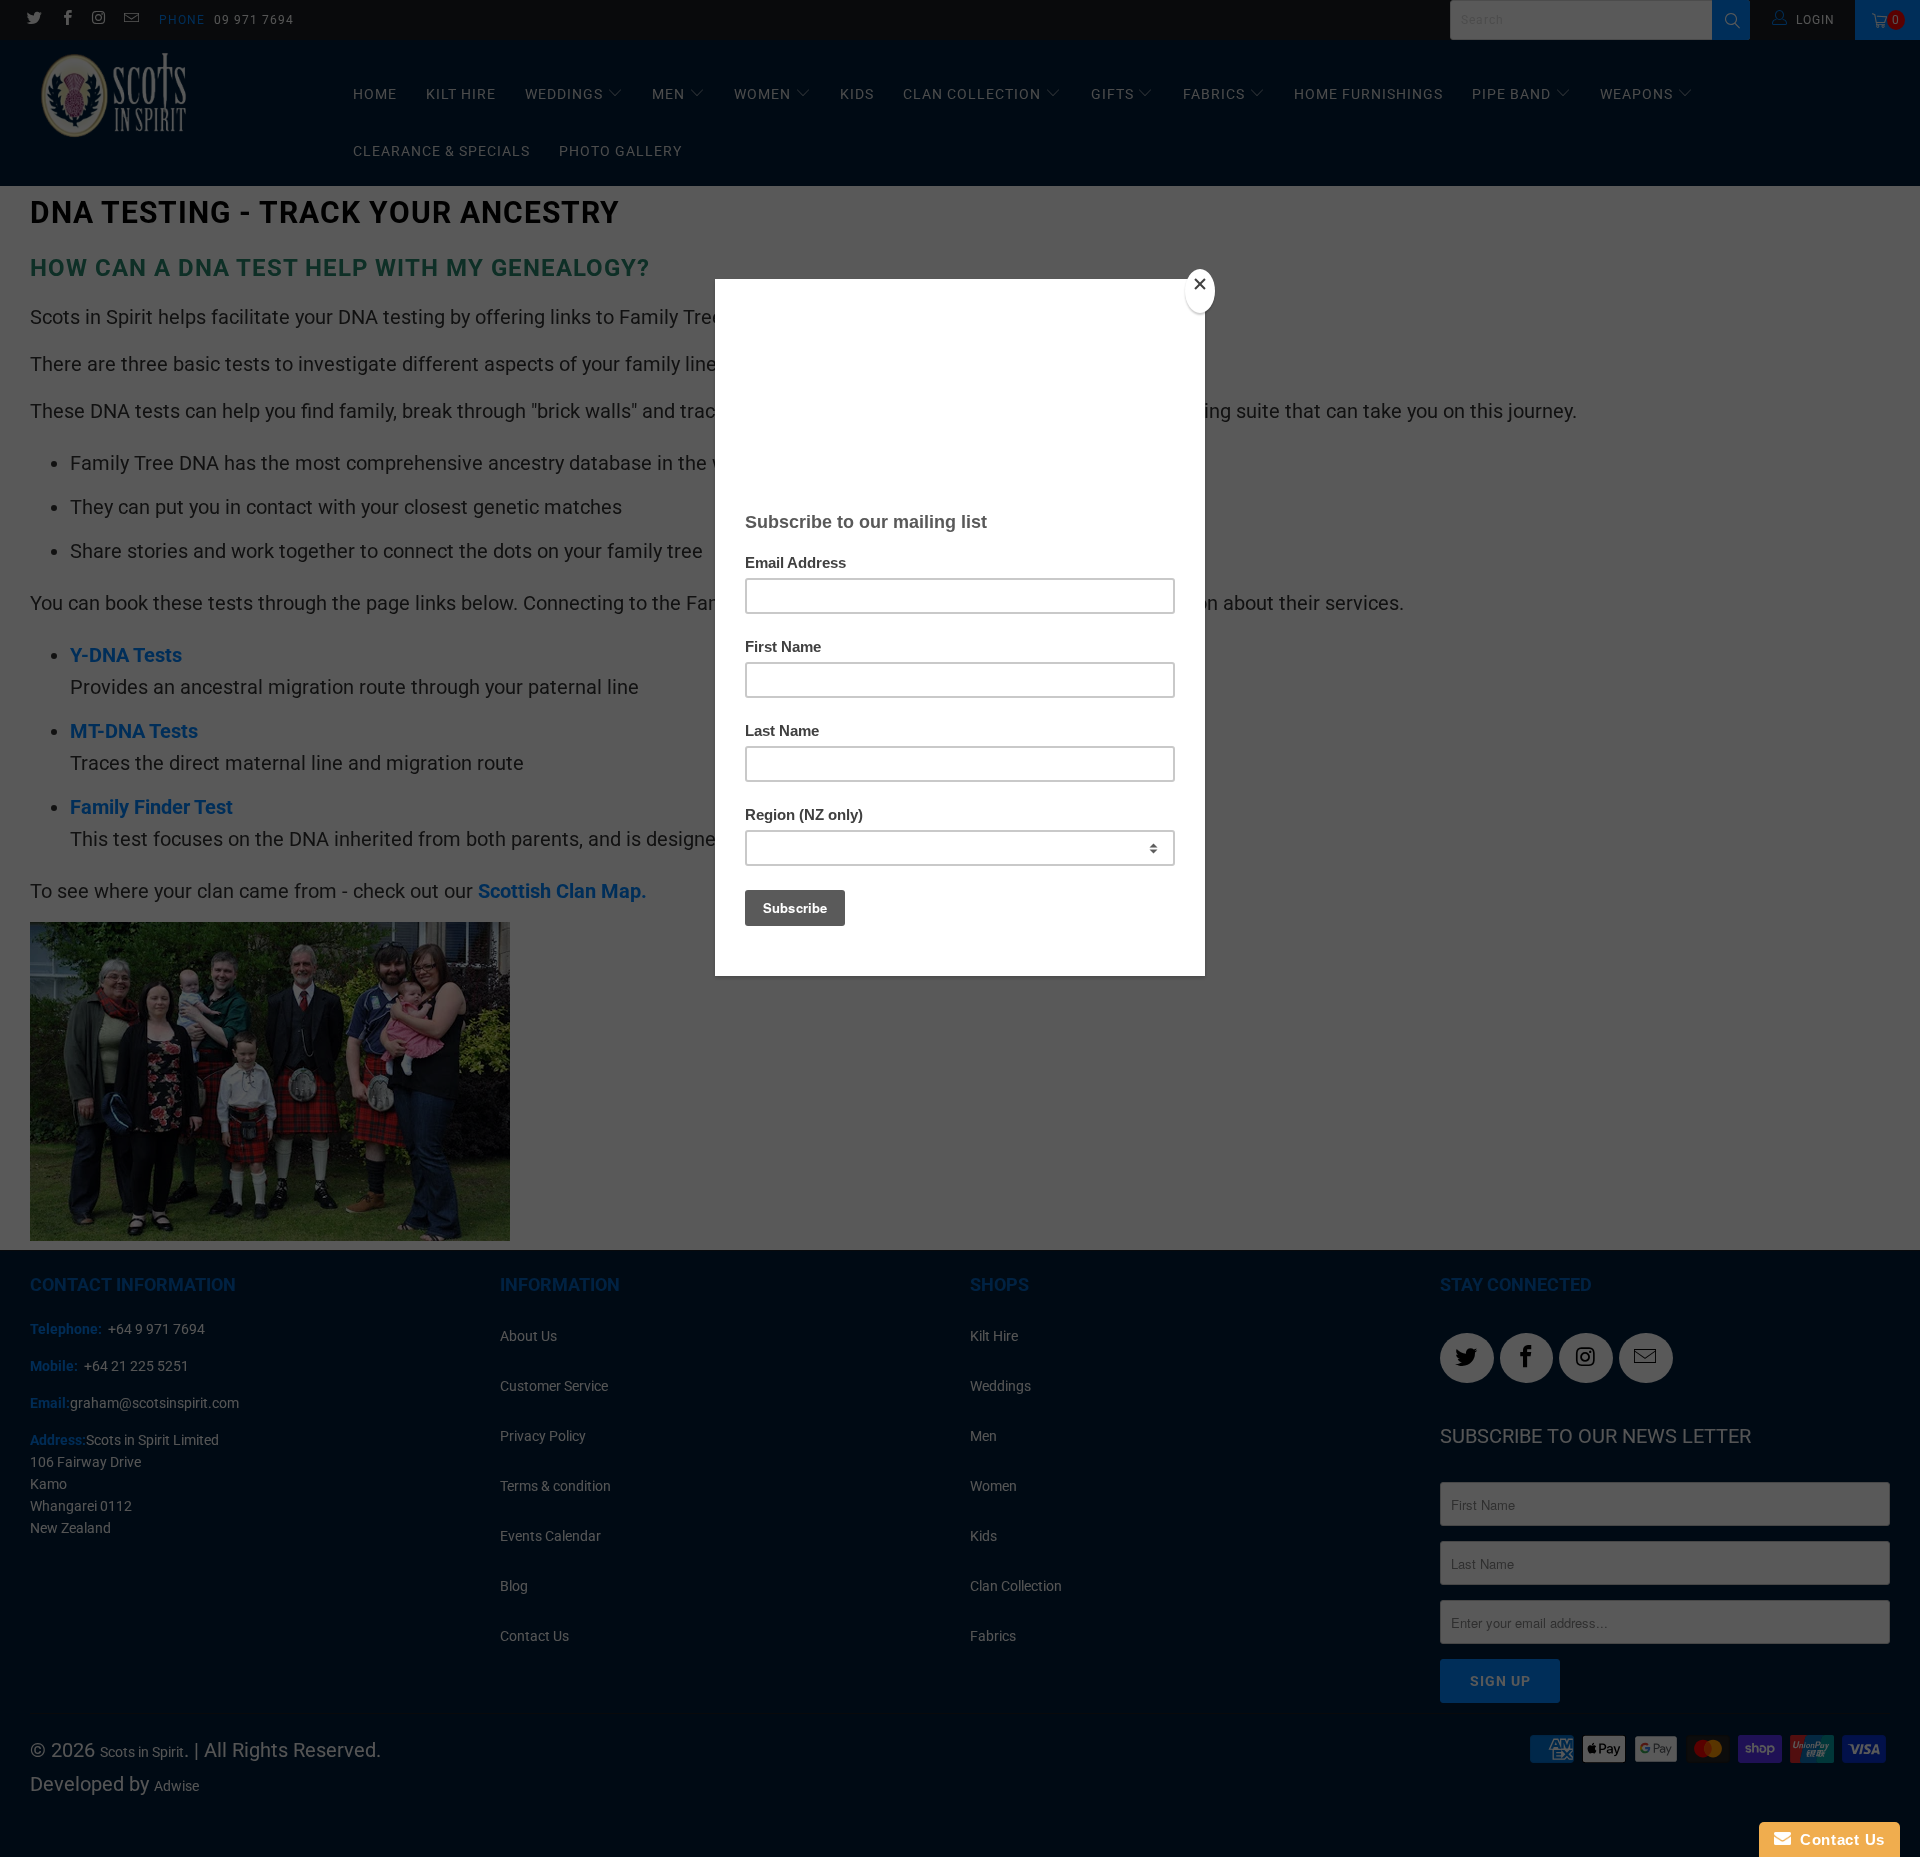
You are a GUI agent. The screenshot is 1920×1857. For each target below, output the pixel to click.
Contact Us (1838, 1839)
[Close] (1200, 291)
